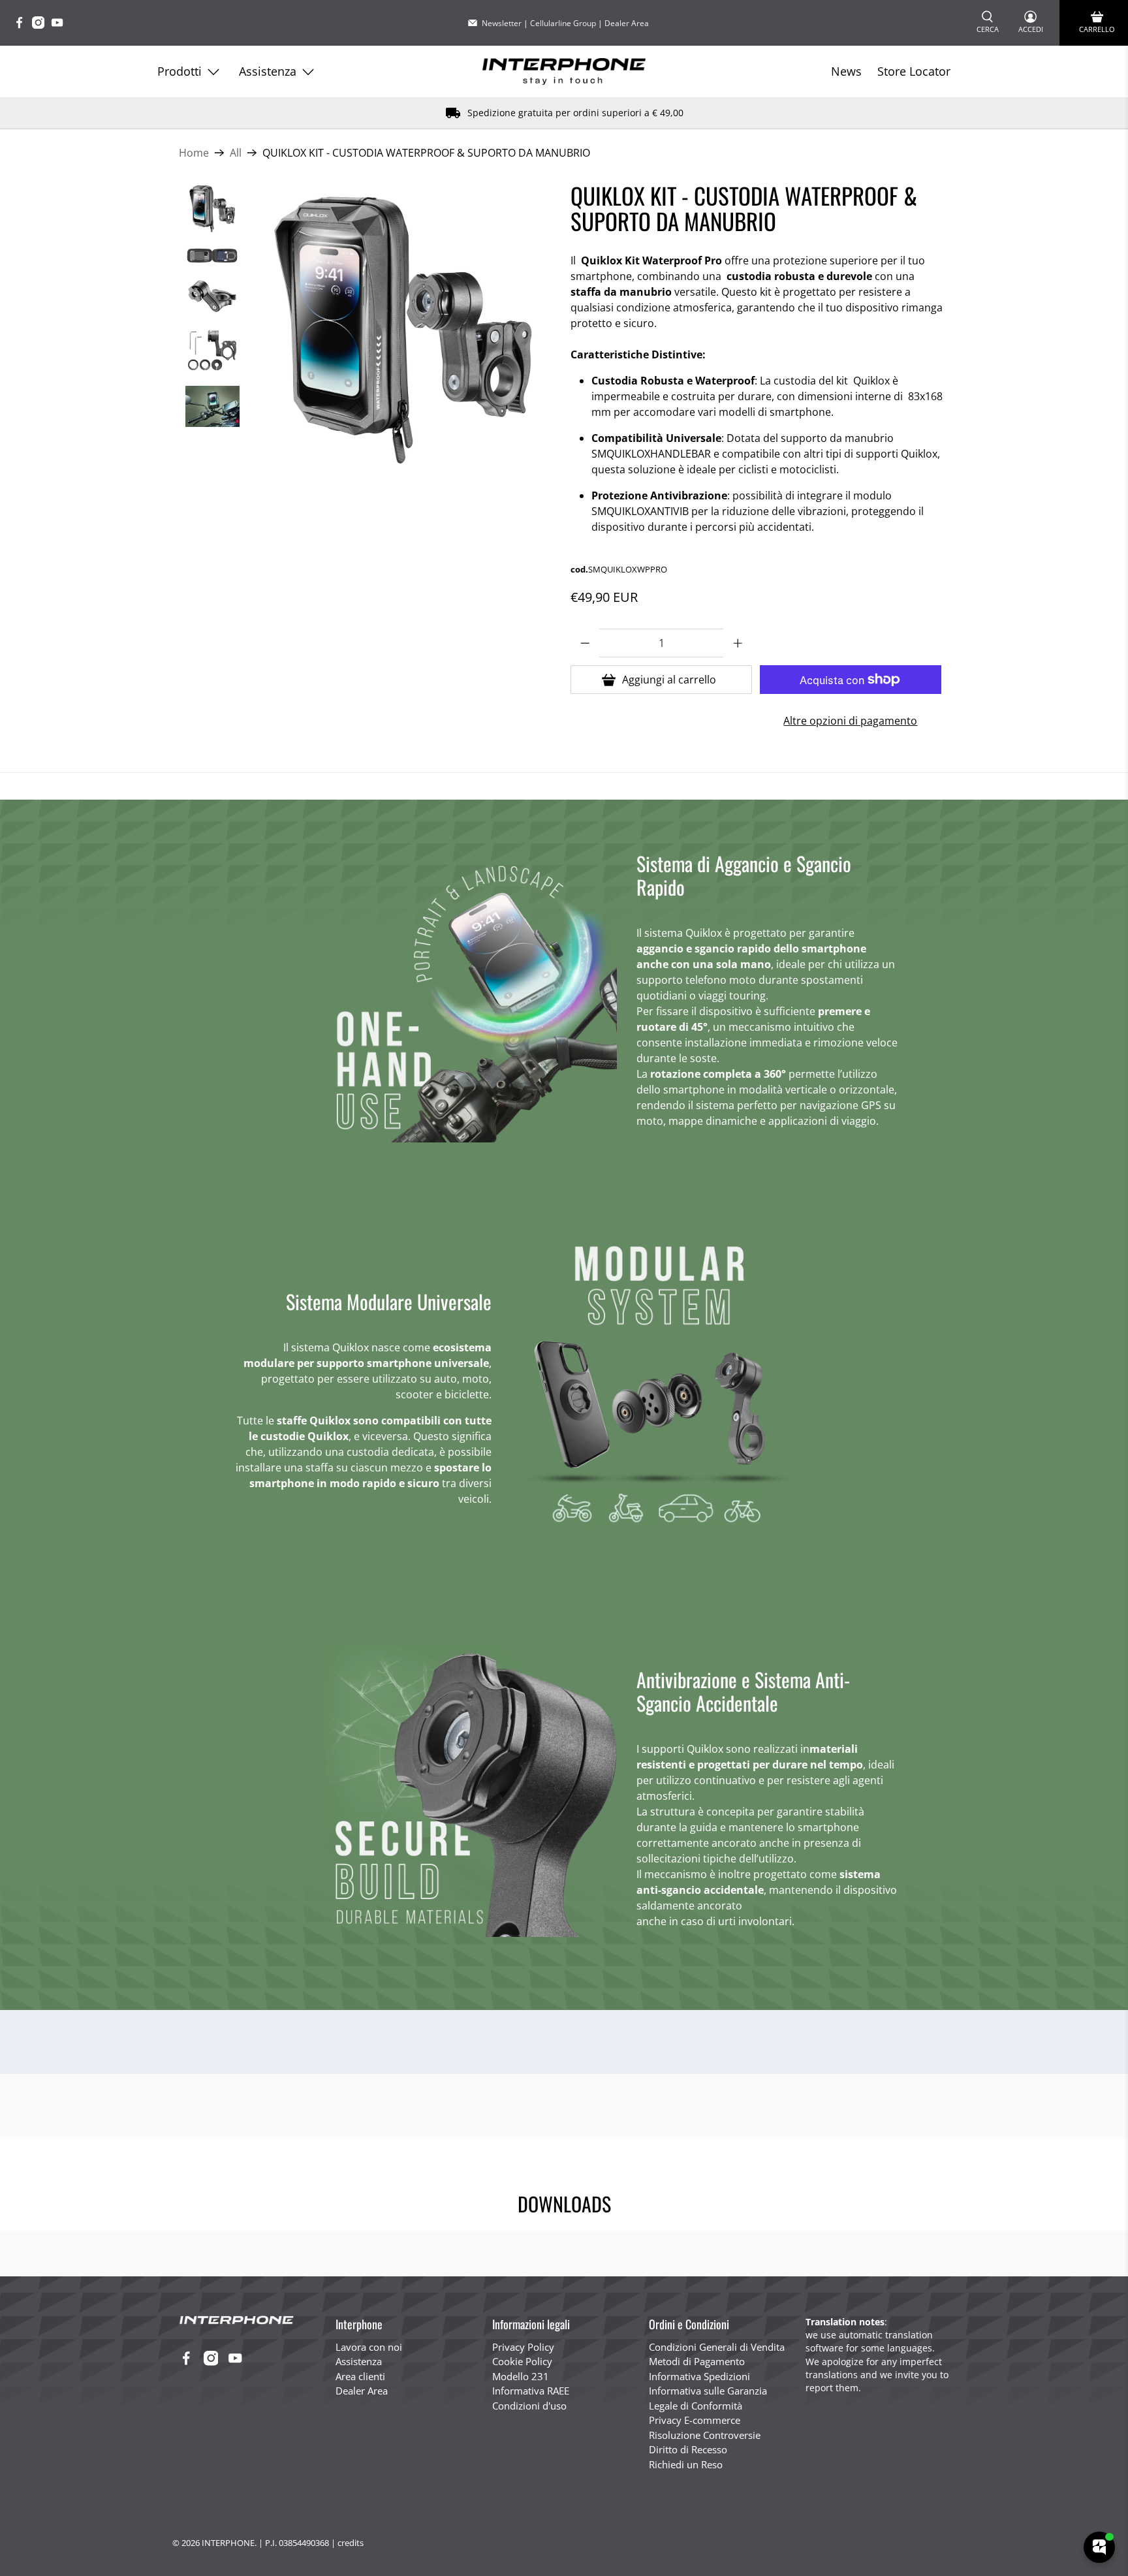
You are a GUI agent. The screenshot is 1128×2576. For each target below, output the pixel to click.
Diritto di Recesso (688, 2449)
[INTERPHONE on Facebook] (23, 25)
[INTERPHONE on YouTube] (60, 25)
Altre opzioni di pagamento (850, 721)
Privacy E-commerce (695, 2420)
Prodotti (180, 71)
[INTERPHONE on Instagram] (41, 25)
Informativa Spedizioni (699, 2376)
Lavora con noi (369, 2347)
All (236, 153)
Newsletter (502, 23)
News (846, 71)
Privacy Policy (523, 2347)
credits (351, 2543)
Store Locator (914, 71)
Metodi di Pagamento (697, 2361)
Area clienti (360, 2376)
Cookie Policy (522, 2361)
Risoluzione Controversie (705, 2435)
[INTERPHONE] (564, 71)
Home (194, 153)
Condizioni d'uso (529, 2406)
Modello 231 (521, 2376)
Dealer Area (627, 23)
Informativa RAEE (531, 2391)
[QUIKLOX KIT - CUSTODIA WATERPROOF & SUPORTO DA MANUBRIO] (405, 328)
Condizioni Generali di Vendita (717, 2347)
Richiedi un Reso (686, 2464)
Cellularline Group (563, 23)
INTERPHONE (228, 2543)
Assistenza (268, 71)
